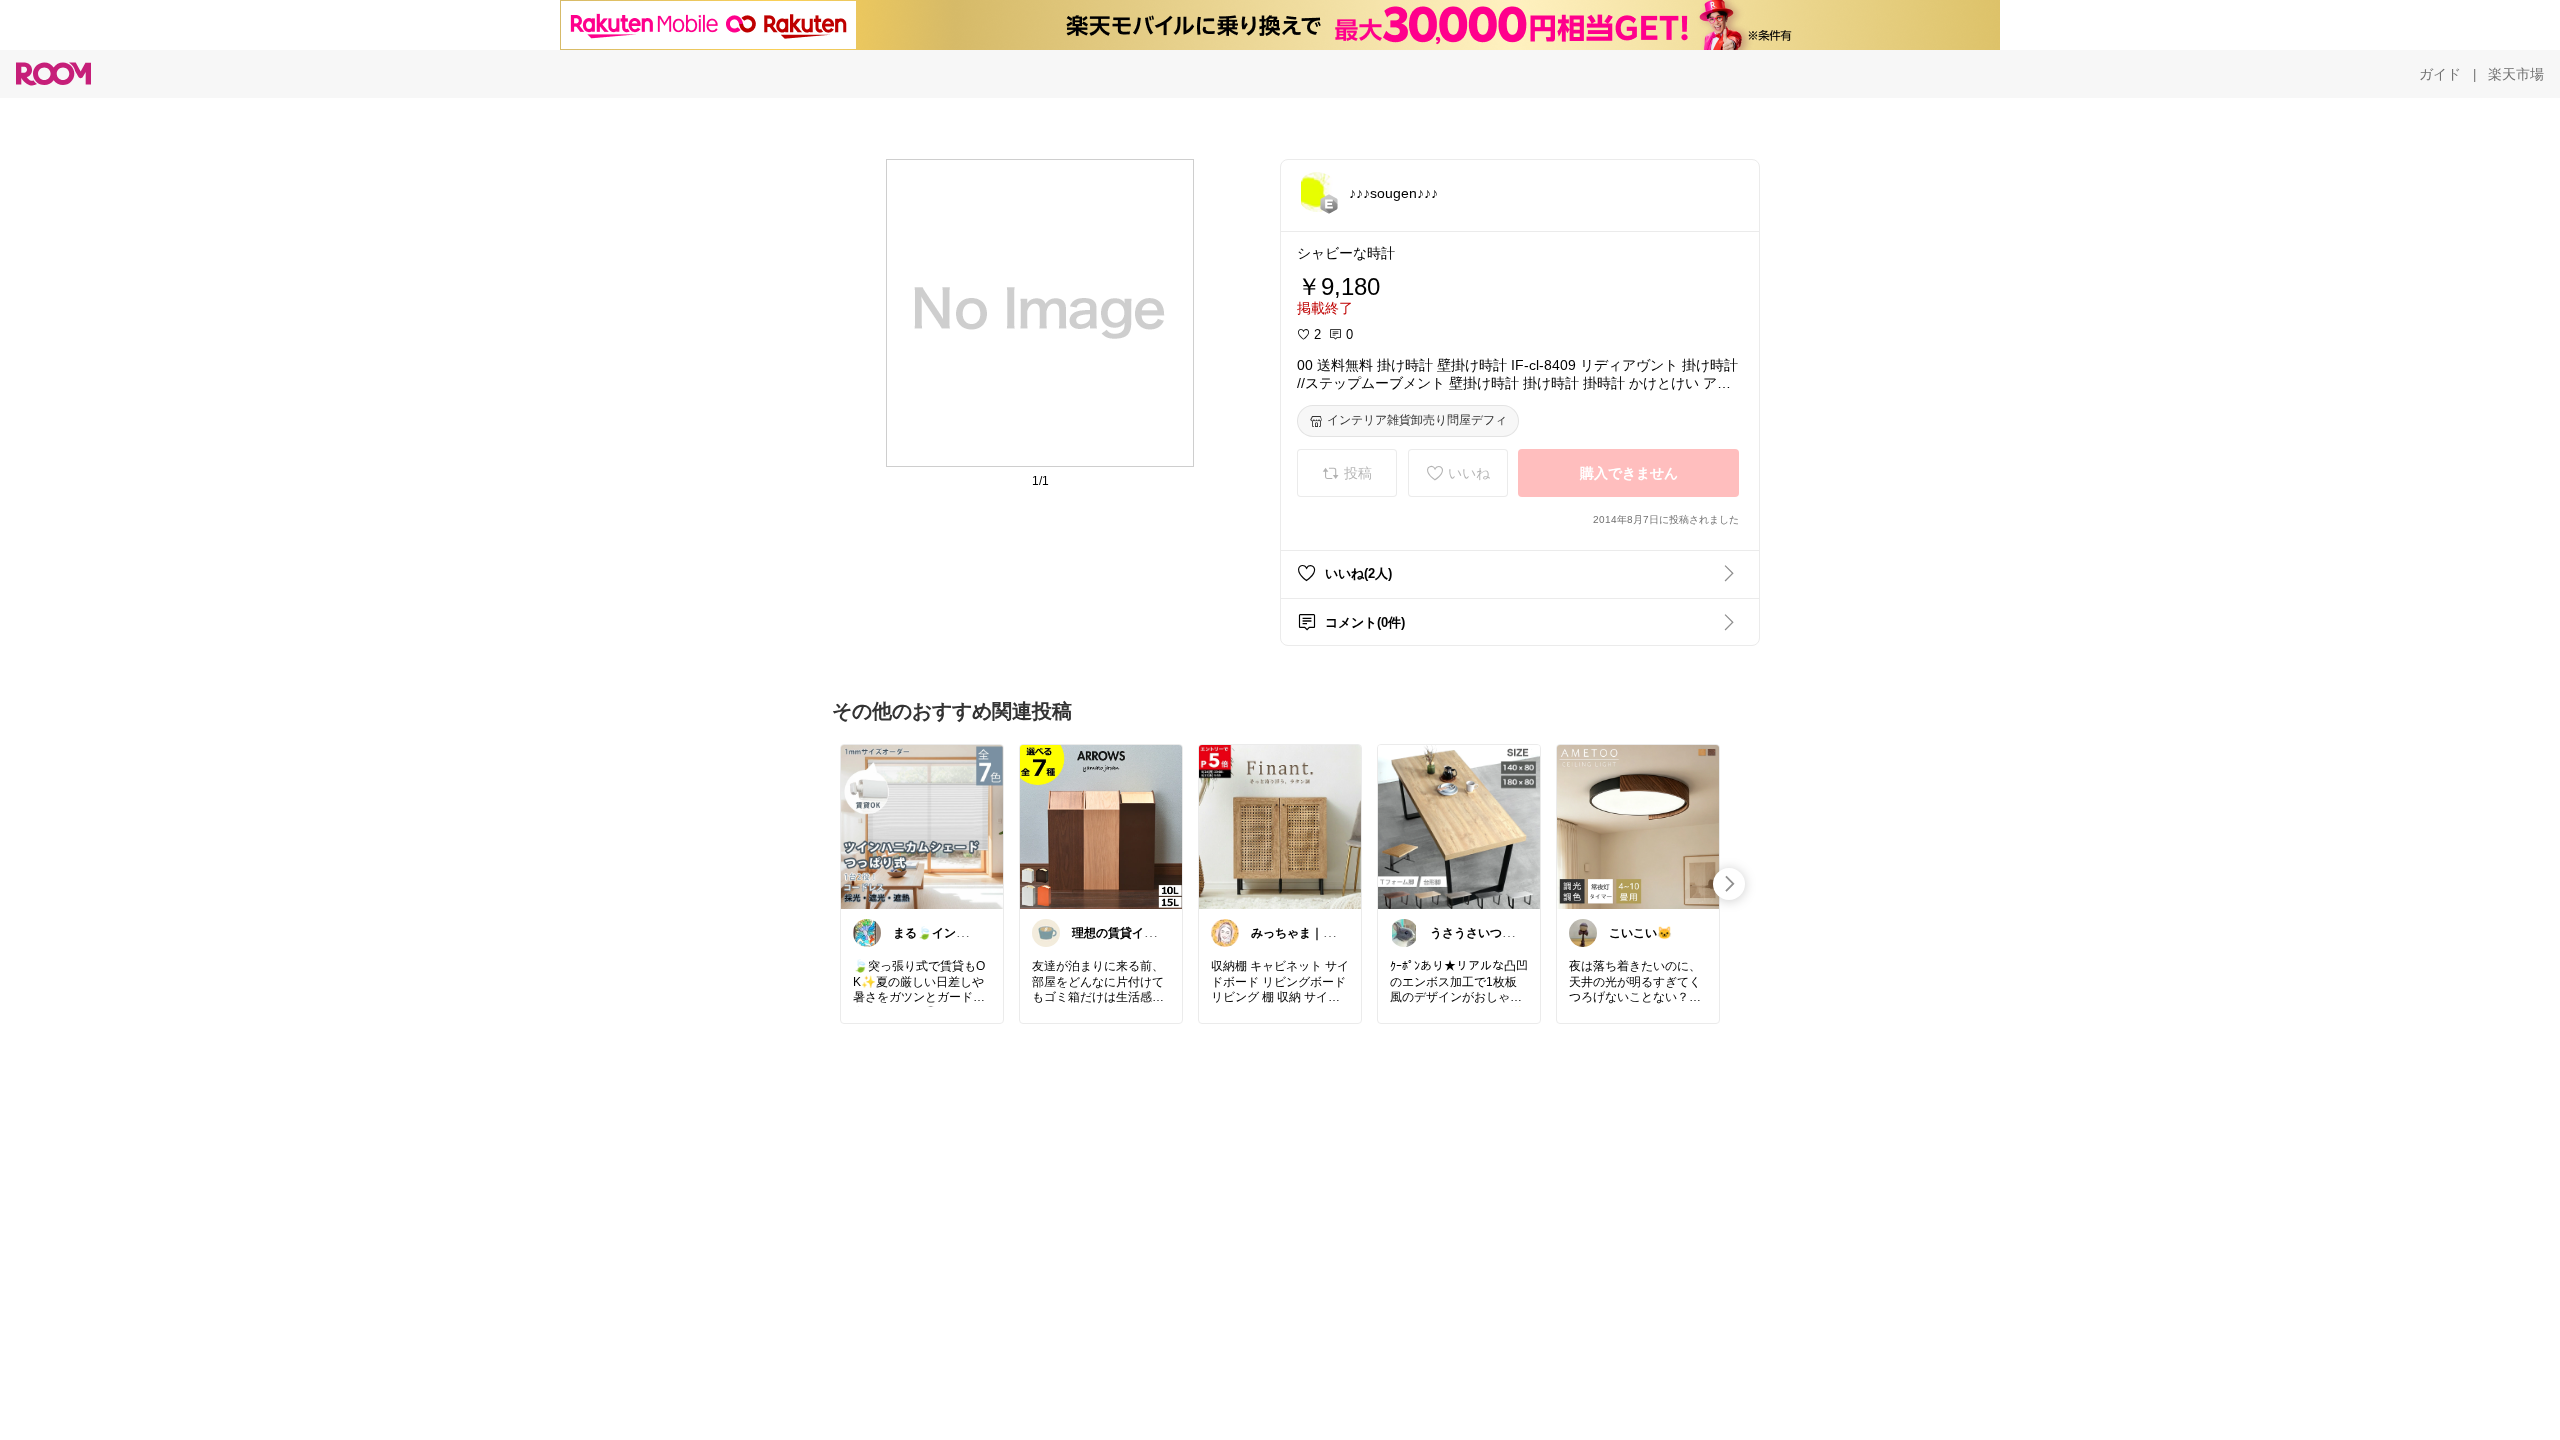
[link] (922, 826)
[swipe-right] (1729, 884)
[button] (1317, 192)
